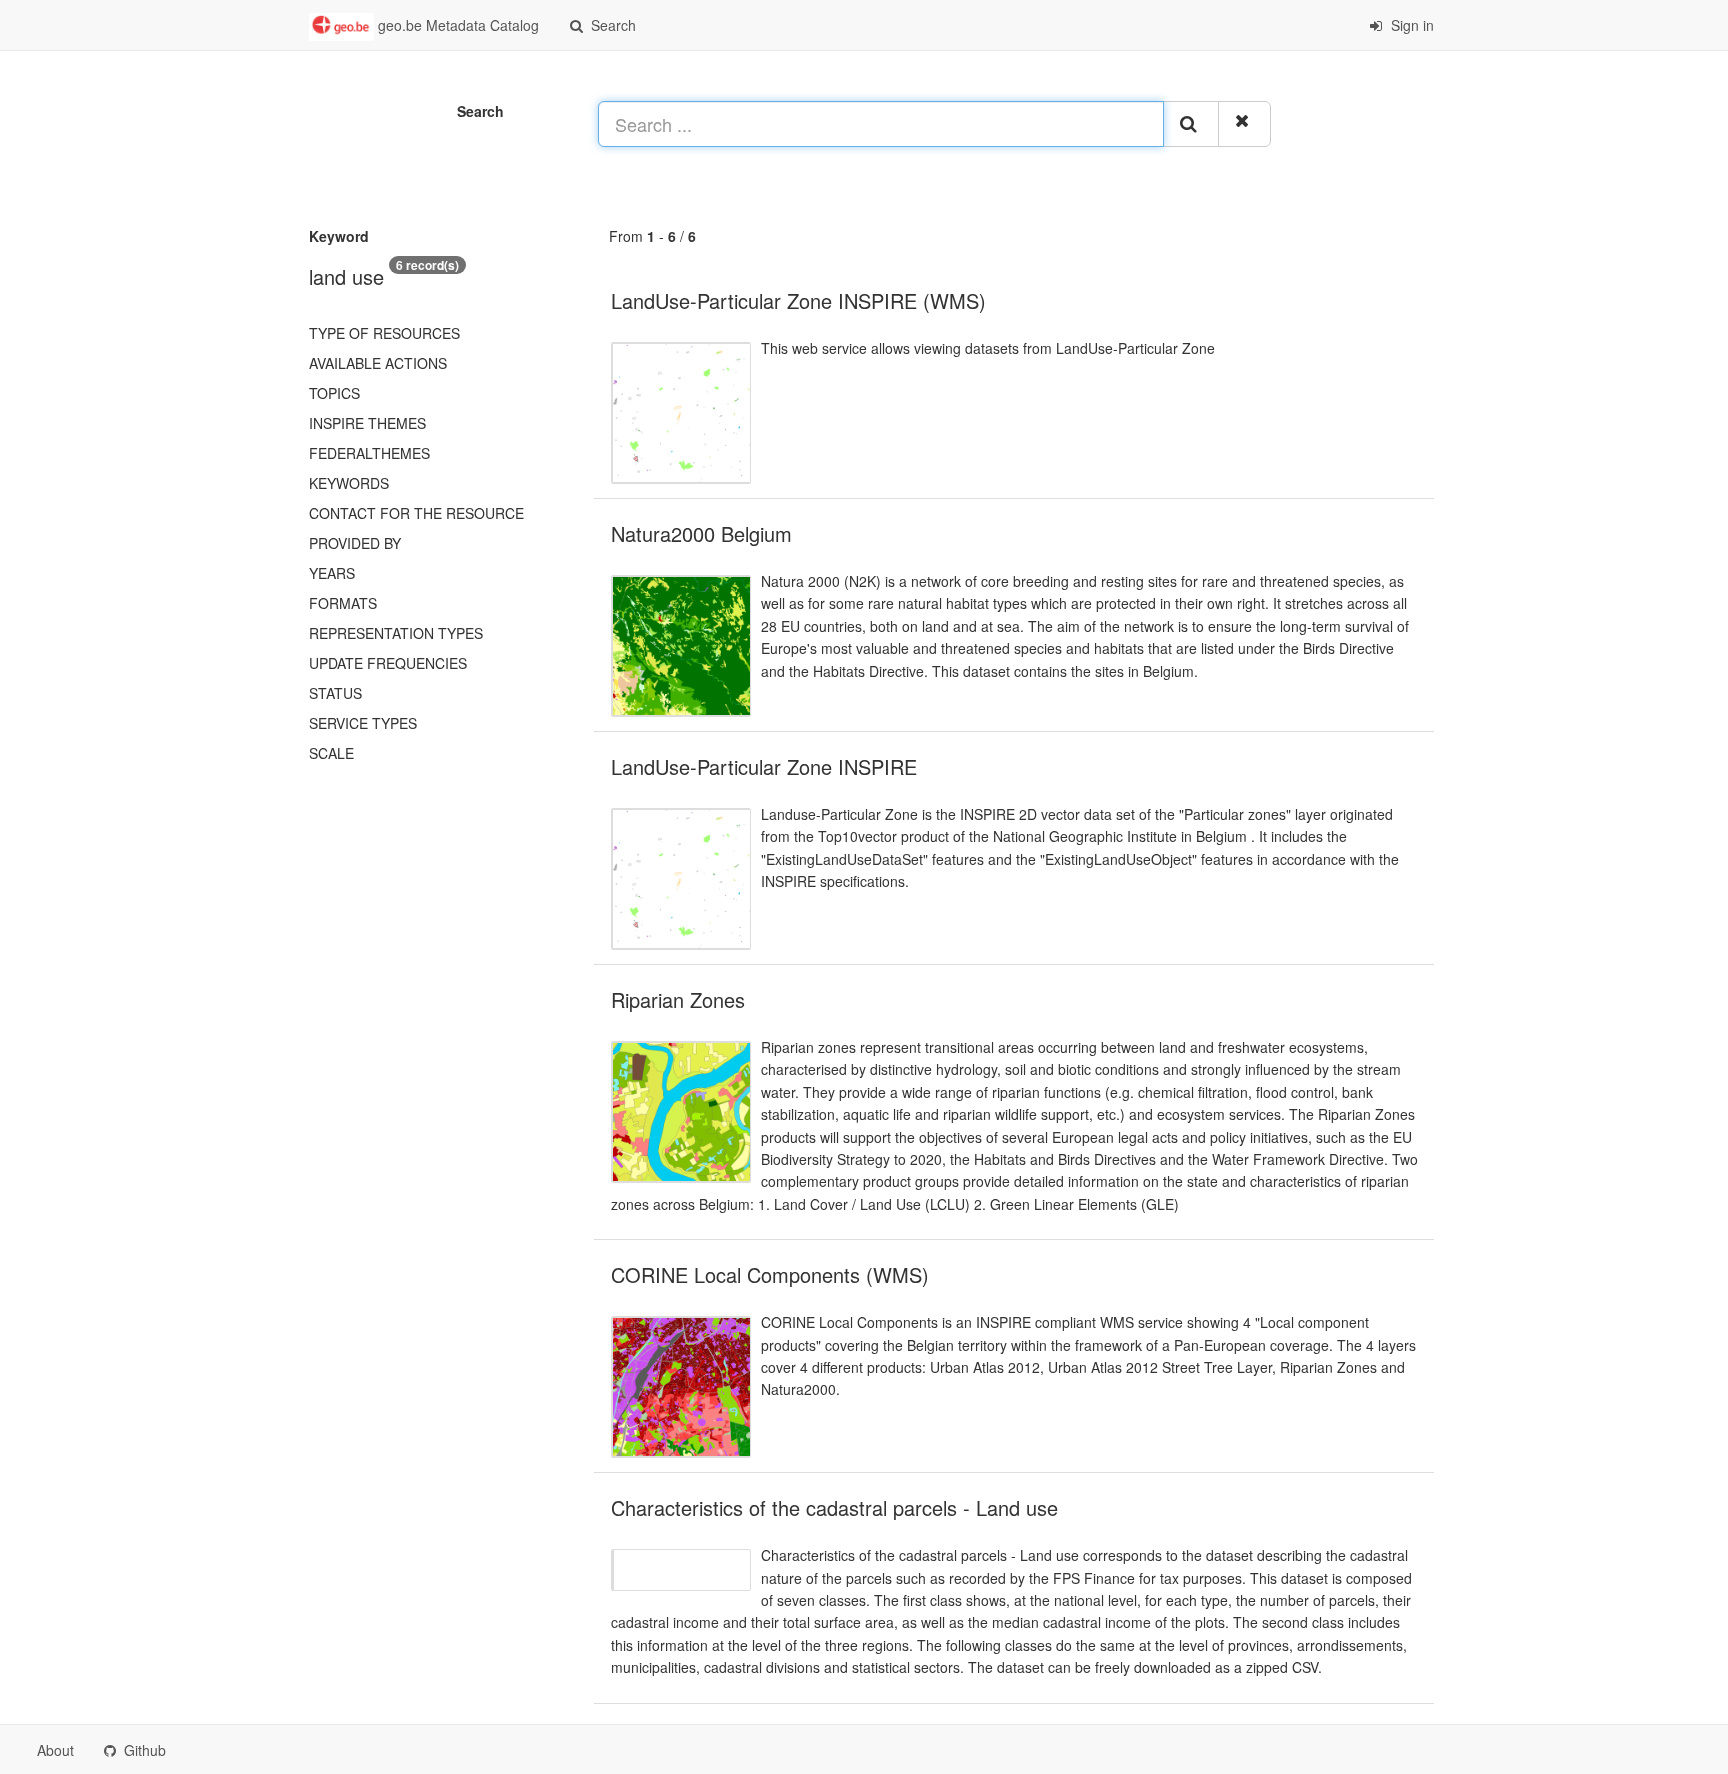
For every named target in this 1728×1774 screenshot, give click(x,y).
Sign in (1410, 25)
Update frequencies (388, 663)
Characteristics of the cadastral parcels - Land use (834, 1507)
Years (332, 573)
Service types (363, 723)
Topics (334, 393)
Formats (343, 603)
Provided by (355, 543)
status (335, 693)
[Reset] (1244, 124)
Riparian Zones (678, 999)
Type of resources (384, 333)
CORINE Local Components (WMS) (770, 1274)
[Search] (1191, 124)
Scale (331, 753)
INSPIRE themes (367, 423)
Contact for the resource (416, 513)
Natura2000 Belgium (701, 533)
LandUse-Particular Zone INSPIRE (764, 766)
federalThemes (369, 453)
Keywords (349, 483)
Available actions (378, 363)
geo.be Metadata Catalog (456, 25)
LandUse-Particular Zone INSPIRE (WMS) (798, 300)
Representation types (396, 633)
